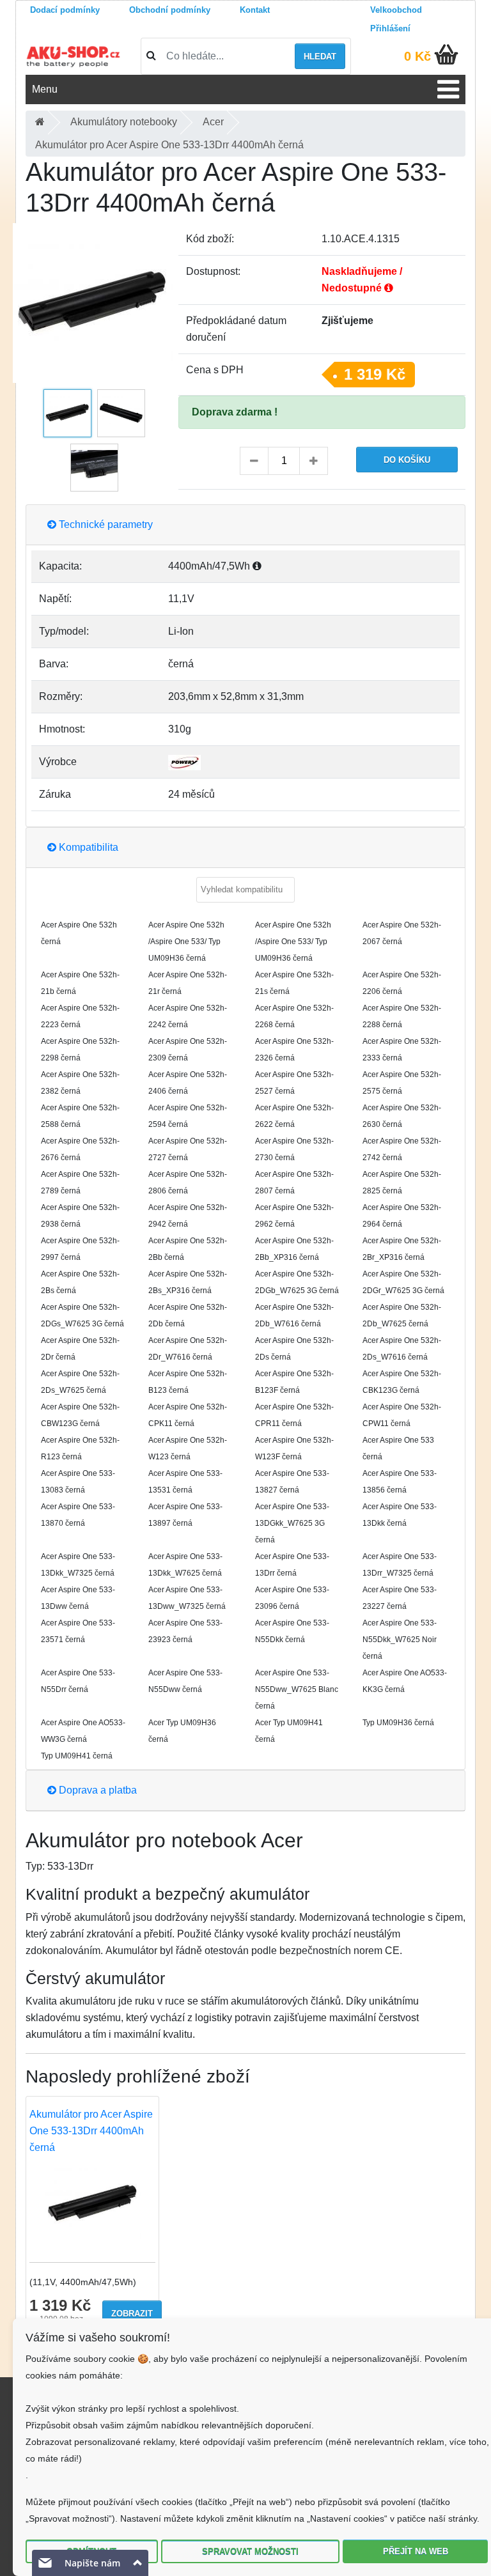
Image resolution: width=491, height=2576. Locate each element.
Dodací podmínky (65, 10)
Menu (45, 89)
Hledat (320, 57)
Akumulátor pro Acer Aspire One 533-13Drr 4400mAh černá (91, 2131)
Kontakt (255, 10)
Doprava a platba (97, 1790)
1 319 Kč (375, 374)
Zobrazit (132, 2314)
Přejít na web (416, 2551)
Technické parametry (105, 524)
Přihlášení (390, 28)
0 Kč (417, 56)
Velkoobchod (396, 10)
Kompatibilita (87, 847)
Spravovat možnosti (250, 2551)
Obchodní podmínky (170, 10)
